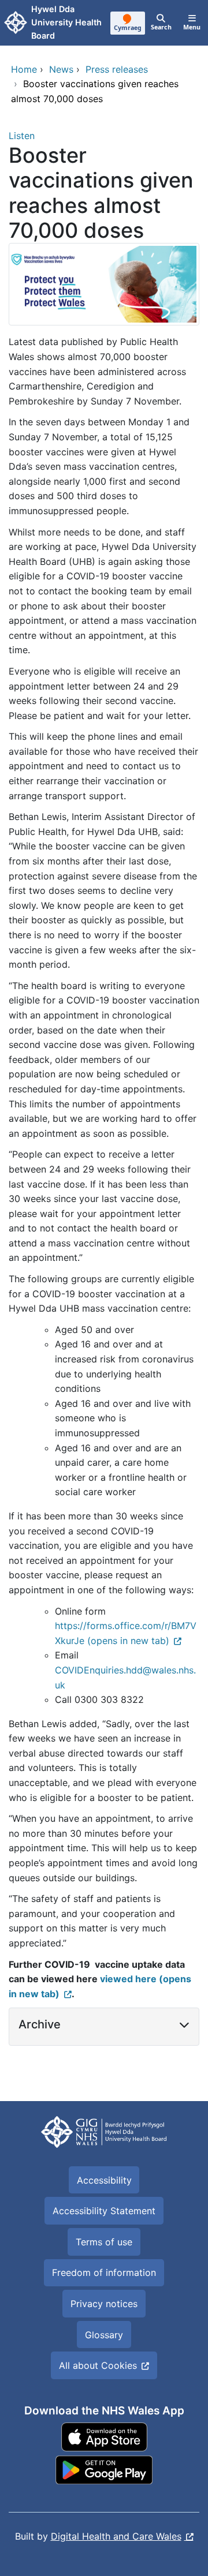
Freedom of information (104, 2272)
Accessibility (104, 2180)
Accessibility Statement (104, 2211)
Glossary (104, 2335)
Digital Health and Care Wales (116, 2536)
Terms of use (104, 2242)
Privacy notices (104, 2304)
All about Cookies (98, 2365)
